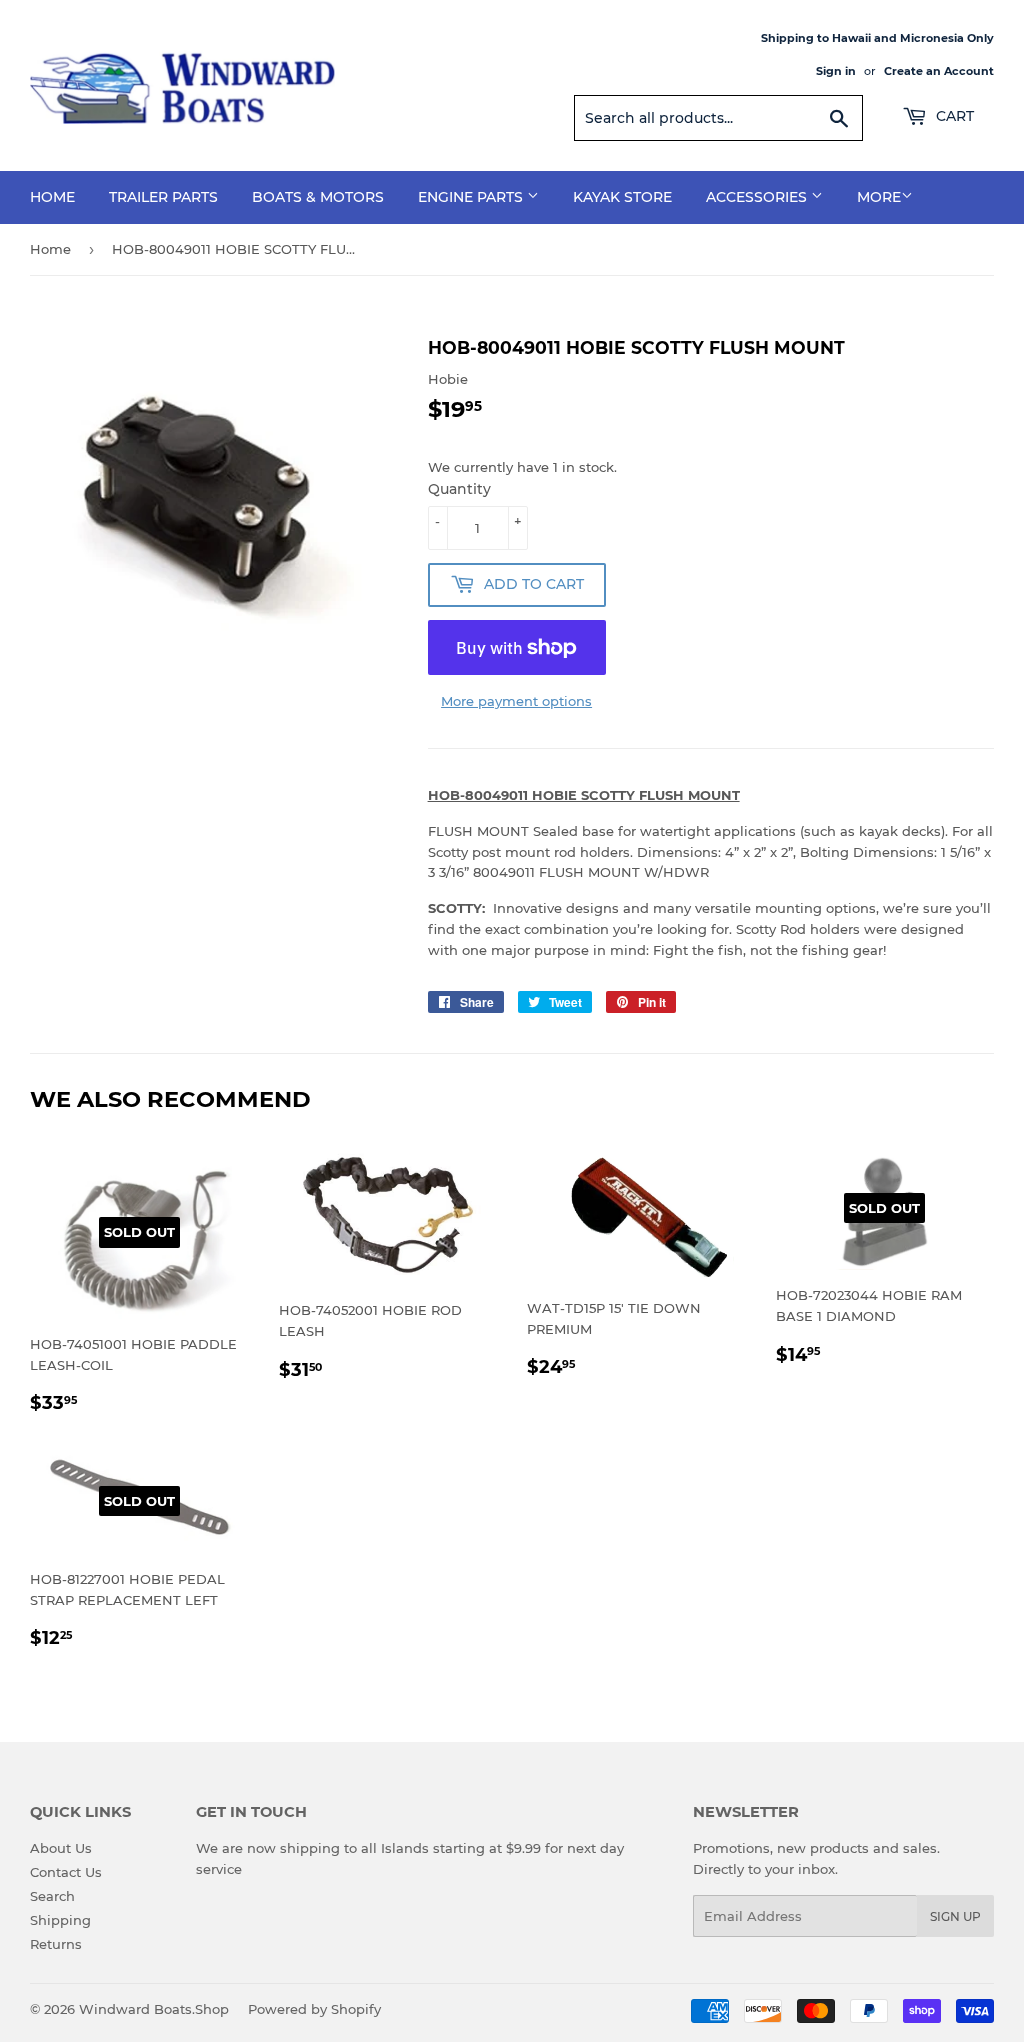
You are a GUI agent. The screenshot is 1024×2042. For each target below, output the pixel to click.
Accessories (758, 197)
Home (52, 197)
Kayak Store (622, 197)
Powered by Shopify (314, 2009)
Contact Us (66, 1872)
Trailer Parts (163, 197)
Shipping (60, 1920)
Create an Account (939, 71)
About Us (61, 1848)
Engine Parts (472, 197)
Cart (953, 116)
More (879, 197)
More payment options (516, 701)
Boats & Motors (318, 197)
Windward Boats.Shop (154, 2009)
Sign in (836, 71)
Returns (56, 1944)
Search (52, 1896)
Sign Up (955, 1916)
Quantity (459, 489)
